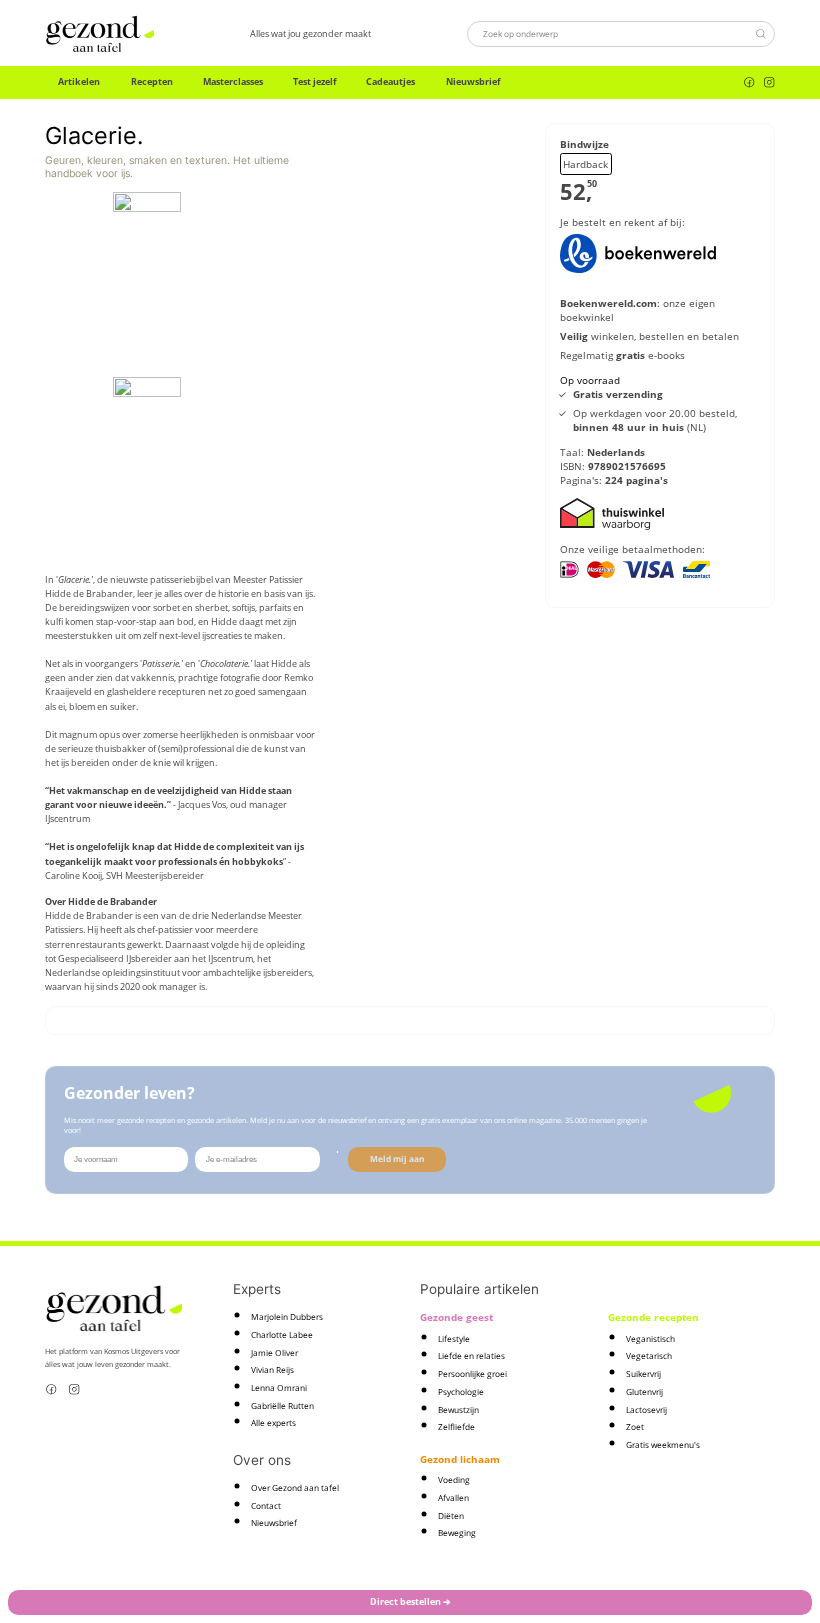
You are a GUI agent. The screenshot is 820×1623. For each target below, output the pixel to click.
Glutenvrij (644, 1391)
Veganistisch (650, 1338)
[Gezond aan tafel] (100, 34)
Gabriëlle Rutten (282, 1405)
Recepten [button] (152, 81)
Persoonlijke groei (472, 1373)
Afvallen (453, 1497)
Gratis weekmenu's (663, 1444)
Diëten (451, 1515)
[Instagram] (769, 82)
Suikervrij (643, 1373)
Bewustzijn (458, 1409)
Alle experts (273, 1422)
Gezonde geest (456, 1317)
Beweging (457, 1532)
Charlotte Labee (282, 1334)
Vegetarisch (649, 1355)
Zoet (635, 1426)
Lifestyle (454, 1338)
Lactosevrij (646, 1409)
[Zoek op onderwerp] (760, 33)
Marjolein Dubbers (287, 1316)
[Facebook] (749, 82)
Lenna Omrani (279, 1387)
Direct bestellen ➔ (410, 1601)
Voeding (454, 1479)
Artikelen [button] (79, 81)
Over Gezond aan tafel (295, 1487)
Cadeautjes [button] (390, 81)
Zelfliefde (456, 1426)
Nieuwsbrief (473, 81)
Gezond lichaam (460, 1459)
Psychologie (461, 1391)
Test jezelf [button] (314, 81)
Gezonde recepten (653, 1317)
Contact (266, 1505)
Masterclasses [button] (233, 81)
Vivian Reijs (272, 1369)
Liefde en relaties (471, 1355)
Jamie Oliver (274, 1352)
